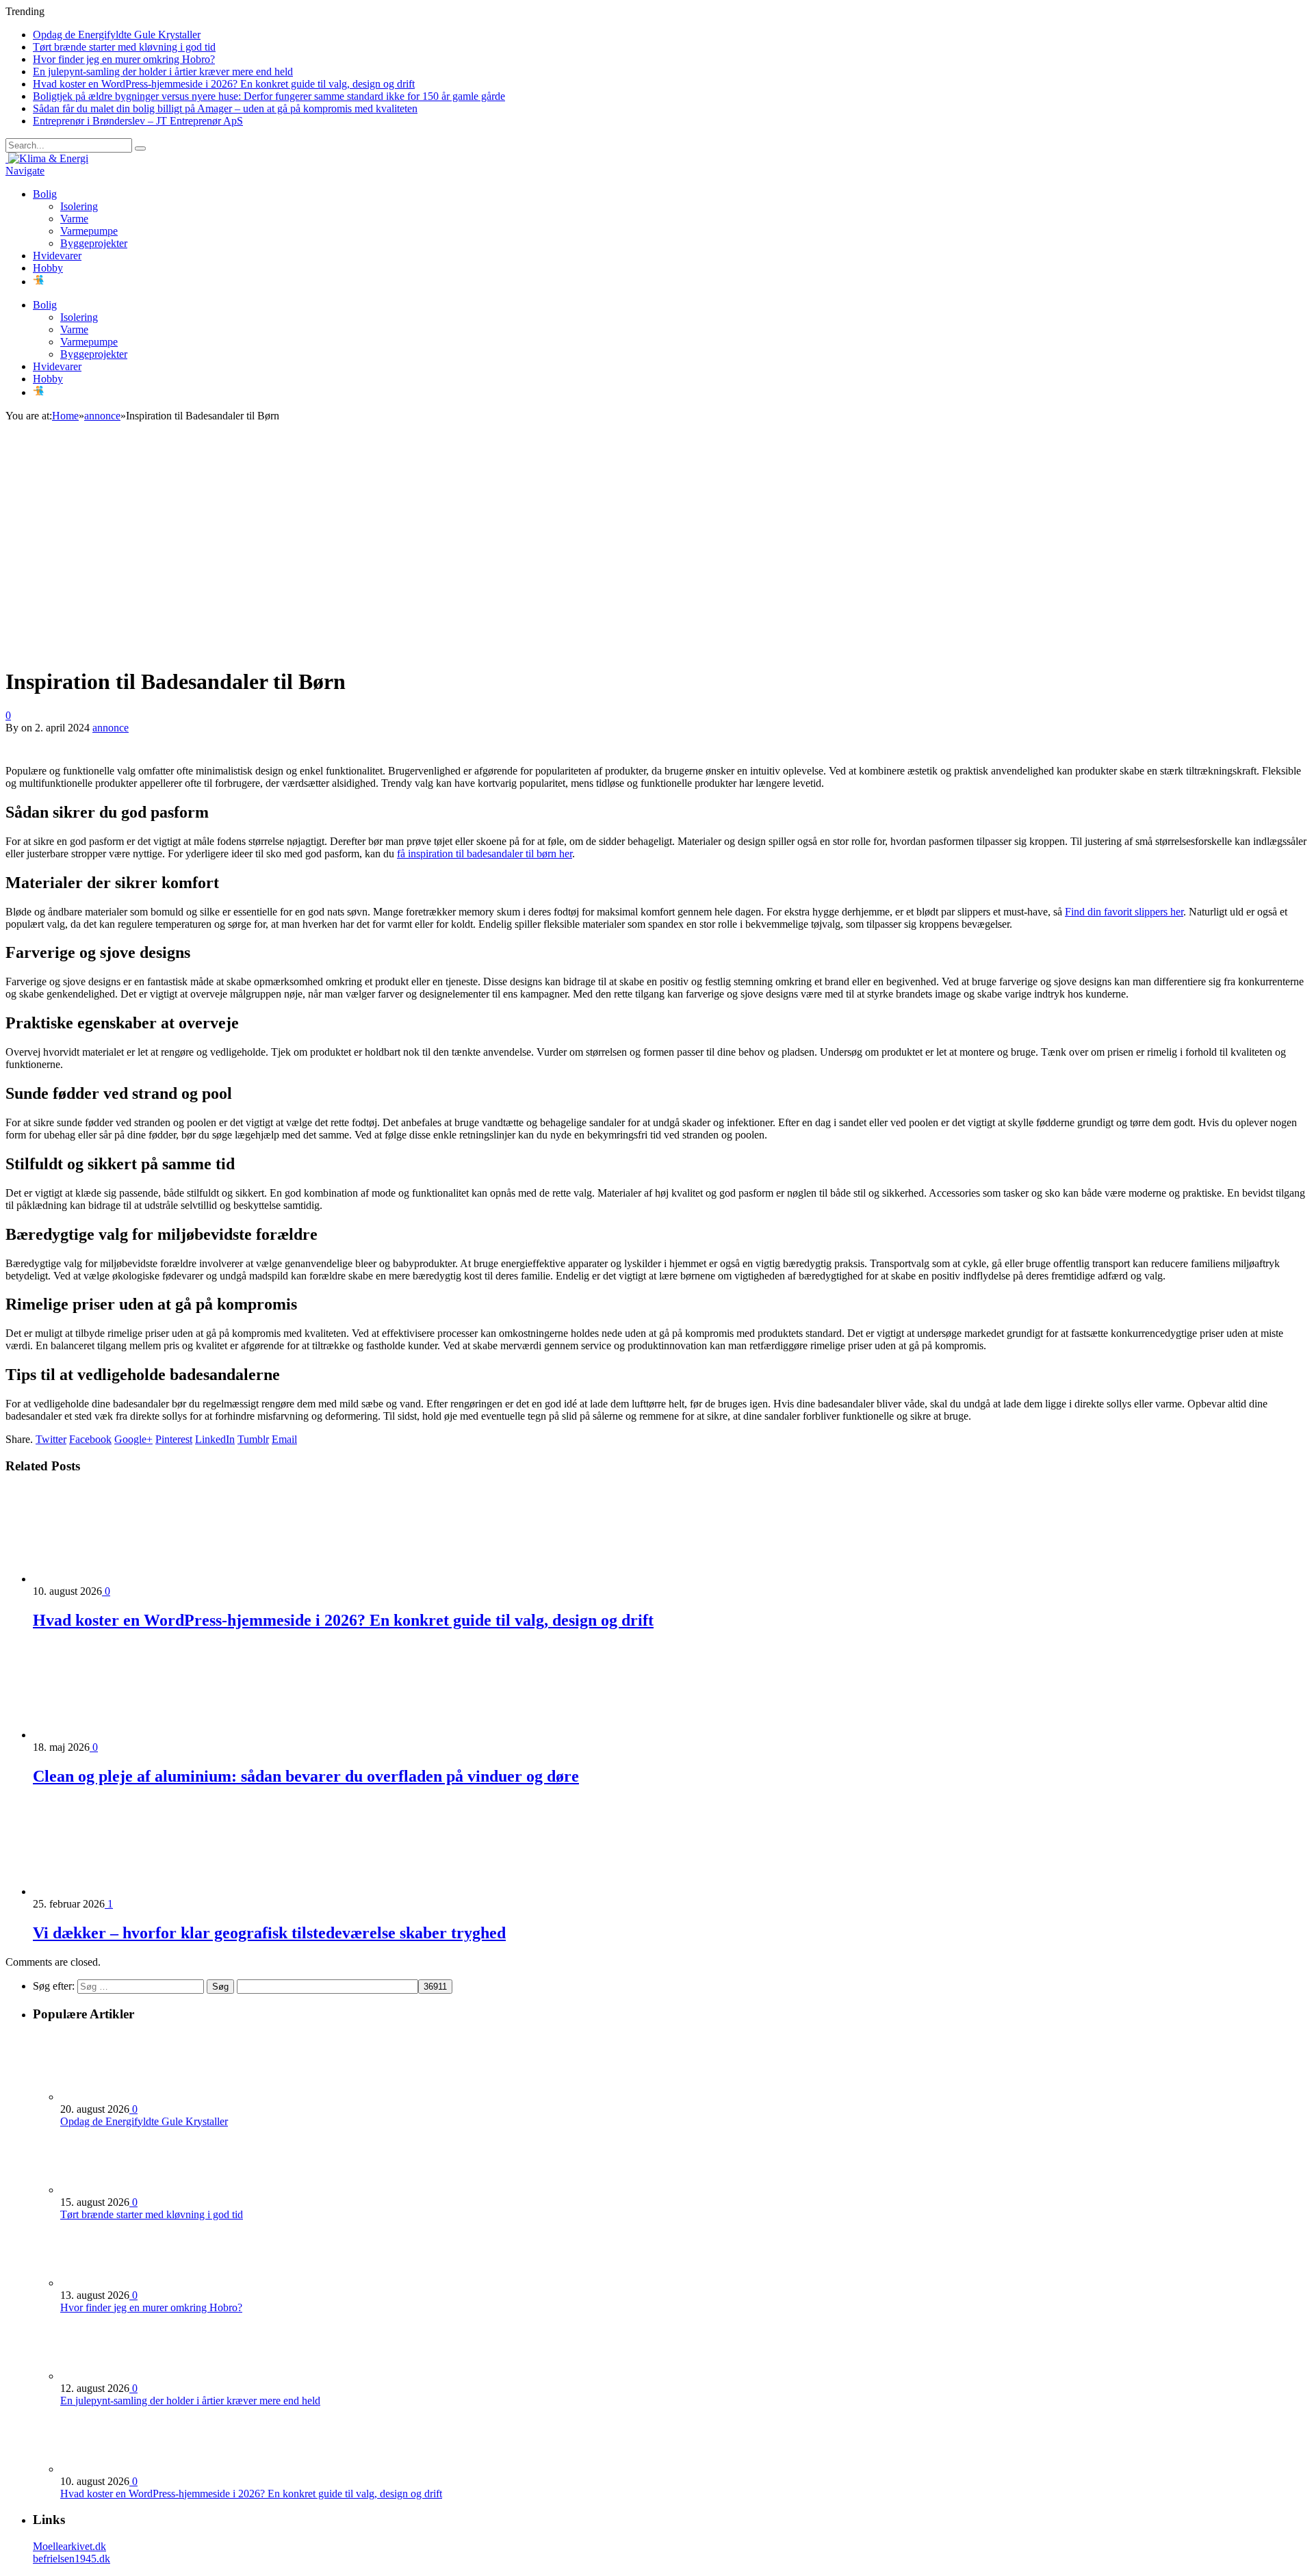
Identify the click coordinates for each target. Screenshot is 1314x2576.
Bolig (45, 194)
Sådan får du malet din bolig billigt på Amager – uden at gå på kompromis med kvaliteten (225, 108)
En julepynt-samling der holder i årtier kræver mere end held (163, 71)
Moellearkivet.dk (69, 2546)
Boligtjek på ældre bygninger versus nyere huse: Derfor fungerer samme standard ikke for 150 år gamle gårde (269, 96)
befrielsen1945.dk (72, 2559)
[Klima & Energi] (47, 158)
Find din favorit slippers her (1124, 912)
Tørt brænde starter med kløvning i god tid (124, 47)
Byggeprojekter (94, 243)
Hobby (48, 268)
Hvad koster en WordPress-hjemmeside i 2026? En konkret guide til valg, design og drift (224, 84)
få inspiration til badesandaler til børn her (485, 854)
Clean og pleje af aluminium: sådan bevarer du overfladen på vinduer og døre (306, 1776)
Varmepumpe (89, 231)
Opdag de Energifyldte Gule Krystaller (117, 35)
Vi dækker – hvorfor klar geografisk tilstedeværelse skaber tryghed (269, 1933)
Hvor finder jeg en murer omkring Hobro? (124, 59)
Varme (74, 219)
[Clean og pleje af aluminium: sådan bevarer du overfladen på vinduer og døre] (106, 1735)
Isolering (79, 206)
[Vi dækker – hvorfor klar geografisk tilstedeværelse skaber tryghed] (106, 1891)
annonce (111, 728)
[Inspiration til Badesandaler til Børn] (246, 648)
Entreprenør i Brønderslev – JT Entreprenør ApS (138, 121)
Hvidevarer (57, 256)
